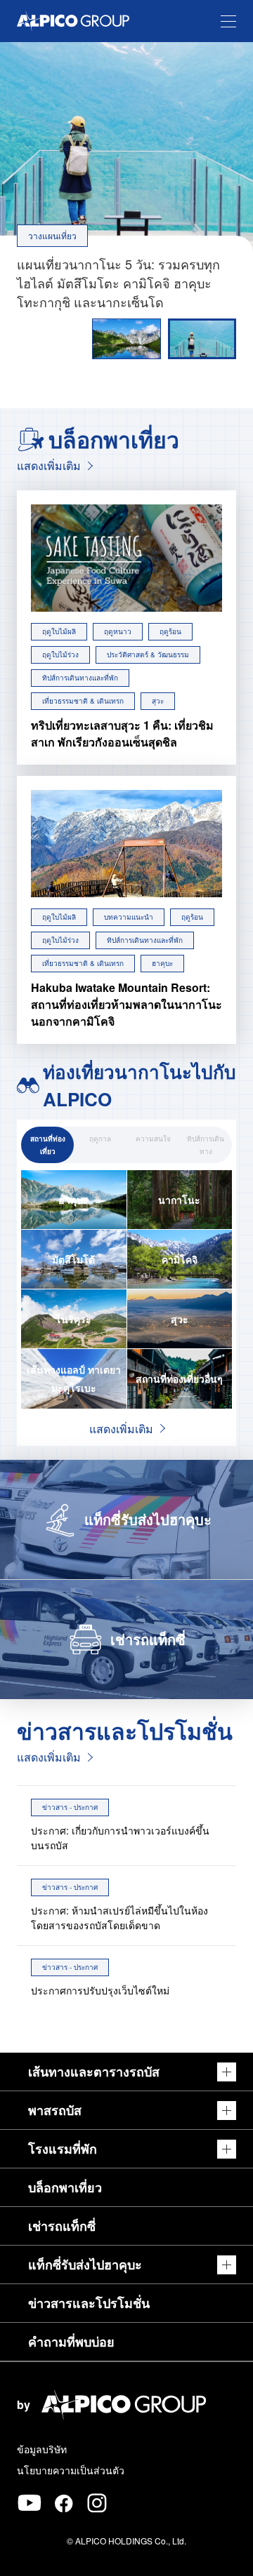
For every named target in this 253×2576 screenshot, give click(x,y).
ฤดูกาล (100, 1139)
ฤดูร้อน (170, 631)
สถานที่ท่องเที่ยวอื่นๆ (179, 1378)
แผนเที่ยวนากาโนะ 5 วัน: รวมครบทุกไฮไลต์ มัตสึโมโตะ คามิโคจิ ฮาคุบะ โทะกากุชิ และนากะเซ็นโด (118, 283)
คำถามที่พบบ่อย (71, 2342)
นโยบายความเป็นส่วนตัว (71, 2470)
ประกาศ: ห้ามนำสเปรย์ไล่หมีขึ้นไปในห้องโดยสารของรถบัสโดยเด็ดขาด (119, 1918)
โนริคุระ (73, 1319)
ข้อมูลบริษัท (42, 2449)
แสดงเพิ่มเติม (49, 465)
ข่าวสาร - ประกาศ (70, 1807)
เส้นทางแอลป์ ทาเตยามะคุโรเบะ (74, 1378)
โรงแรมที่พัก (63, 2149)
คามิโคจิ (180, 1259)
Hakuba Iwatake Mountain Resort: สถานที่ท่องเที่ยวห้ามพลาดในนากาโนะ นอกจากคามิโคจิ (126, 1004)
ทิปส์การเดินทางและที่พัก (80, 678)
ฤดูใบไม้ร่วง (60, 655)
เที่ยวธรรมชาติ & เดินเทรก (83, 701)
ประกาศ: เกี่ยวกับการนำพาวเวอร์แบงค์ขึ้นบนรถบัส (120, 1838)
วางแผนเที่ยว (52, 235)
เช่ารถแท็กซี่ (62, 2226)
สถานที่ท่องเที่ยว (48, 1145)
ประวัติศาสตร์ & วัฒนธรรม (148, 655)
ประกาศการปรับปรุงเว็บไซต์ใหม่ (100, 1990)
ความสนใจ (153, 1139)
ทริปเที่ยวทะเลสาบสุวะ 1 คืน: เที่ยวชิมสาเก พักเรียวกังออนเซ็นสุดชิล (122, 733)
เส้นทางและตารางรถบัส (94, 2072)
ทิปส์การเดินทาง (206, 1145)
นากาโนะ (179, 1200)
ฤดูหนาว (118, 631)
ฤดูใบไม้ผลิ (59, 631)
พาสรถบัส (55, 2110)
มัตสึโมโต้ (73, 1259)
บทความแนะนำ (129, 917)
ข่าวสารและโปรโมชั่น (89, 2303)
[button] (202, 339)
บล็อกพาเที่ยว (65, 2187)
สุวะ (158, 701)
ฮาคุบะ (162, 963)
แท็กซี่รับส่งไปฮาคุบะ (85, 2265)
